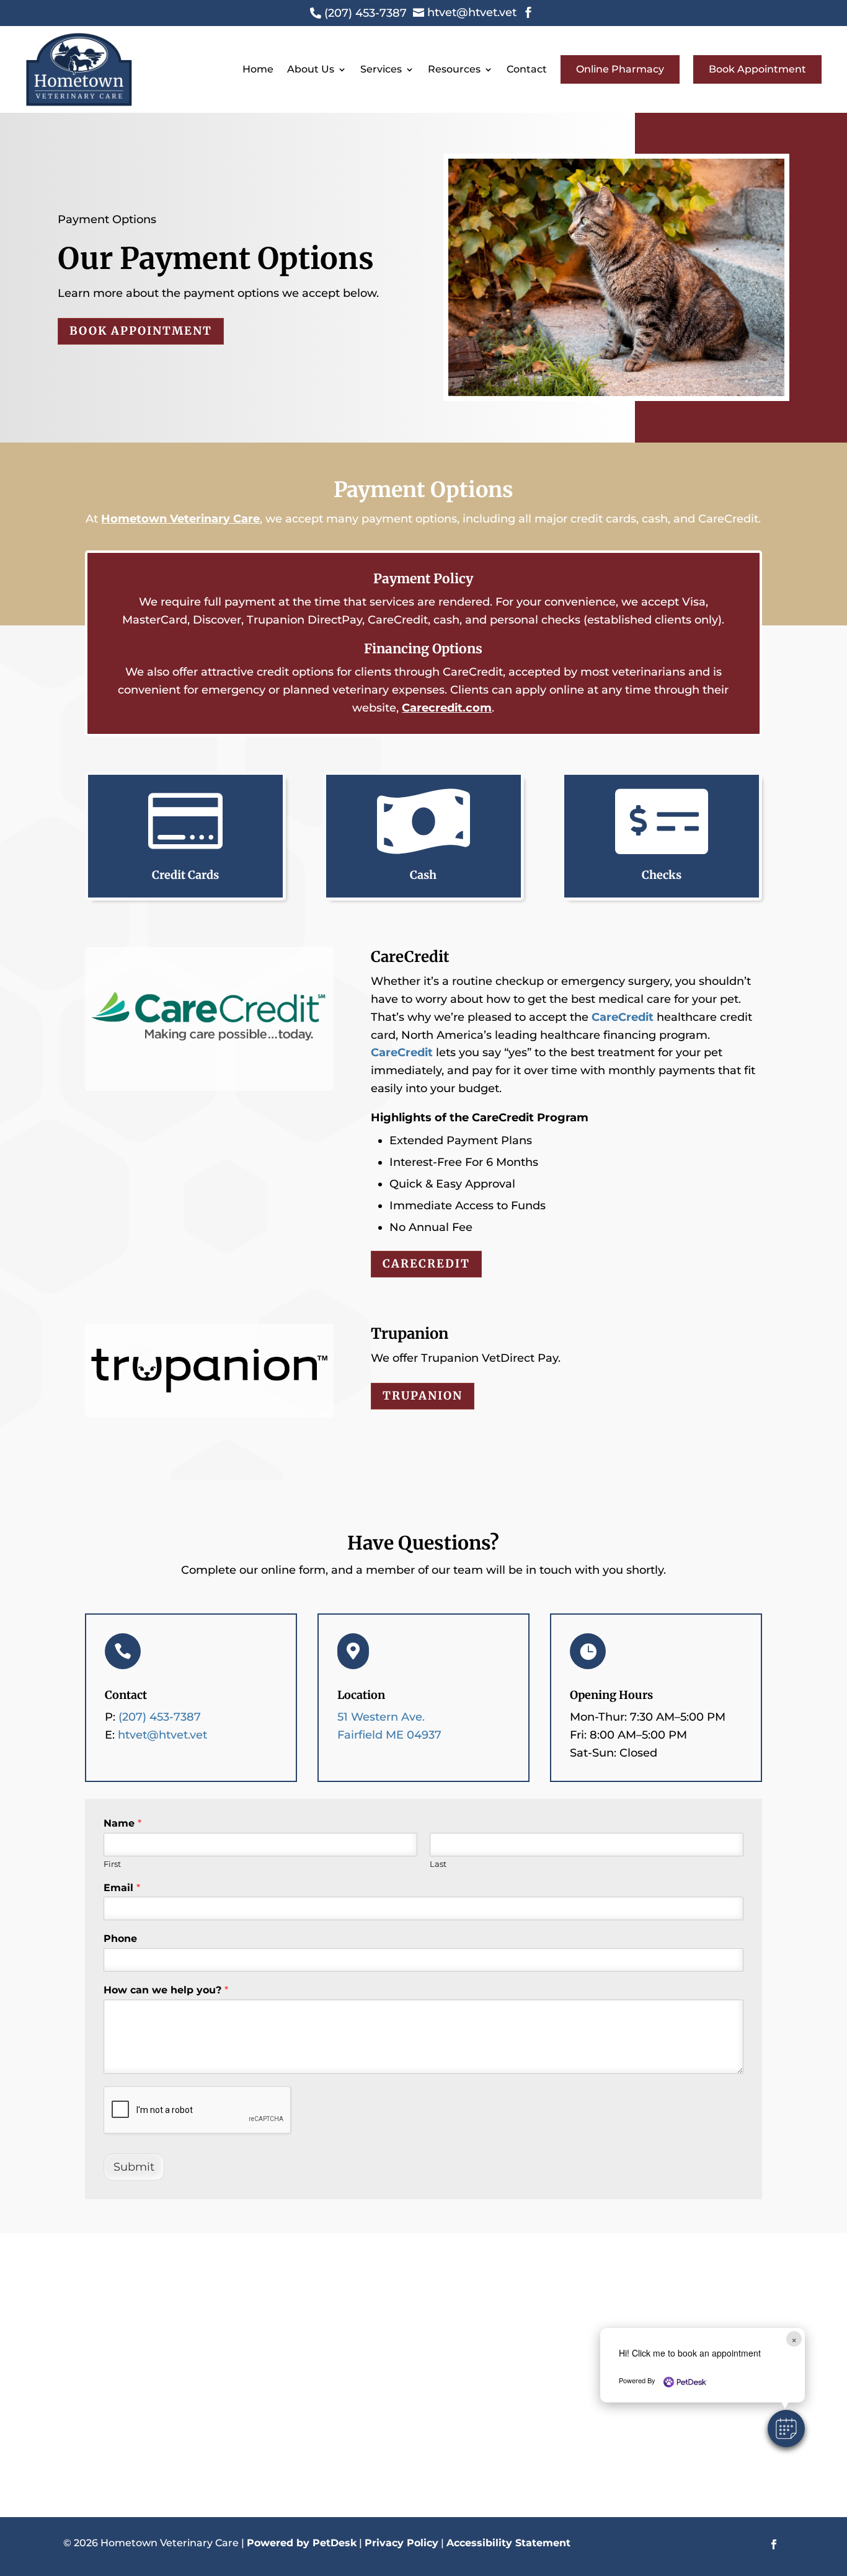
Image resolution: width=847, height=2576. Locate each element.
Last (438, 1864)
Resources (454, 69)
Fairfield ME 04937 (389, 1735)
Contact (527, 69)
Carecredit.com (447, 708)
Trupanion (423, 1396)
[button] (786, 2428)
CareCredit (623, 1017)
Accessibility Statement (508, 2543)
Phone (120, 1939)
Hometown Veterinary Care (180, 519)
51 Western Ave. (381, 1717)
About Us (311, 69)
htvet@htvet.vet (162, 1735)
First (112, 1864)
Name (122, 1823)
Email (122, 1888)
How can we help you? (166, 1990)
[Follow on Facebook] (774, 2544)
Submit (134, 2167)
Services (381, 69)
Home (258, 69)
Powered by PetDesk (302, 2543)
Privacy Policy (401, 2543)
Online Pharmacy (620, 69)
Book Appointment (757, 69)
